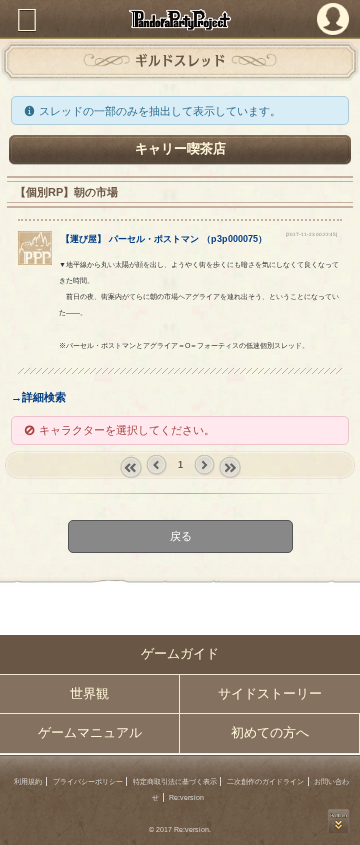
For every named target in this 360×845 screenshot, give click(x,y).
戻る (180, 536)
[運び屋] (35, 261)
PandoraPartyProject (179, 19)
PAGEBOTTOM (339, 821)
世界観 (89, 694)
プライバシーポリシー (88, 781)
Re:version (186, 797)
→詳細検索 (38, 397)
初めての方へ (270, 733)
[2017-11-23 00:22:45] (311, 234)
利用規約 (28, 781)
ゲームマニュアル (90, 733)
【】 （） (164, 239)
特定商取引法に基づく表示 (175, 781)
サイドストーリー (270, 694)
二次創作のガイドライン (265, 781)
